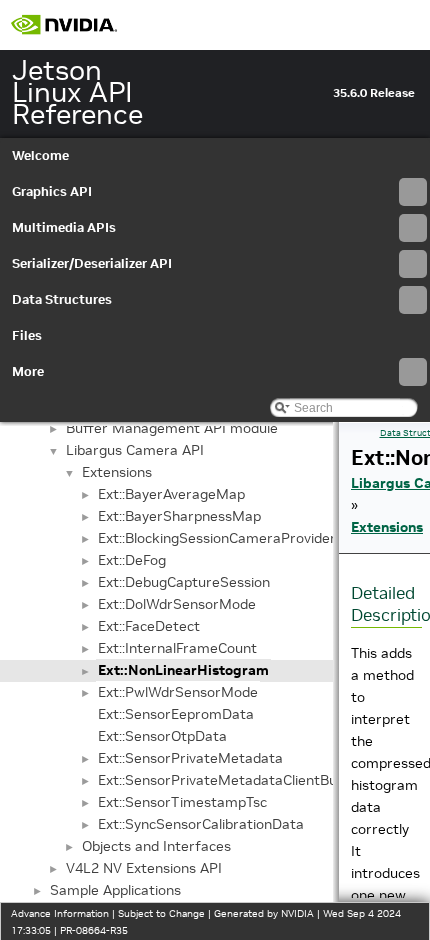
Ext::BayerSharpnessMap (179, 516)
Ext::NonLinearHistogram (183, 670)
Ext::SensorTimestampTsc (182, 802)
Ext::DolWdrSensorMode (177, 604)
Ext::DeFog (132, 560)
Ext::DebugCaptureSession (184, 582)
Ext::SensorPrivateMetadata (190, 758)
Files (27, 335)
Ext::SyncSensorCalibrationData (201, 824)
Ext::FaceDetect (149, 626)
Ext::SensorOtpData (162, 736)
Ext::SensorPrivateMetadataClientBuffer (230, 780)
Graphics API (52, 191)
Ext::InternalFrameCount (177, 648)
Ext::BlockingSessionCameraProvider (217, 538)
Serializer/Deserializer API (92, 263)
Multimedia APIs (64, 227)
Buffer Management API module (172, 428)
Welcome (40, 155)
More (28, 371)
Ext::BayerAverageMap (171, 494)
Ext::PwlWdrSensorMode (178, 692)
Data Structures (62, 299)
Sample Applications (115, 890)
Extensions (117, 472)
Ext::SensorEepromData (176, 714)
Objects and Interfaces (156, 846)
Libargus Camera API (135, 450)
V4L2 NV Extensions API (144, 868)
